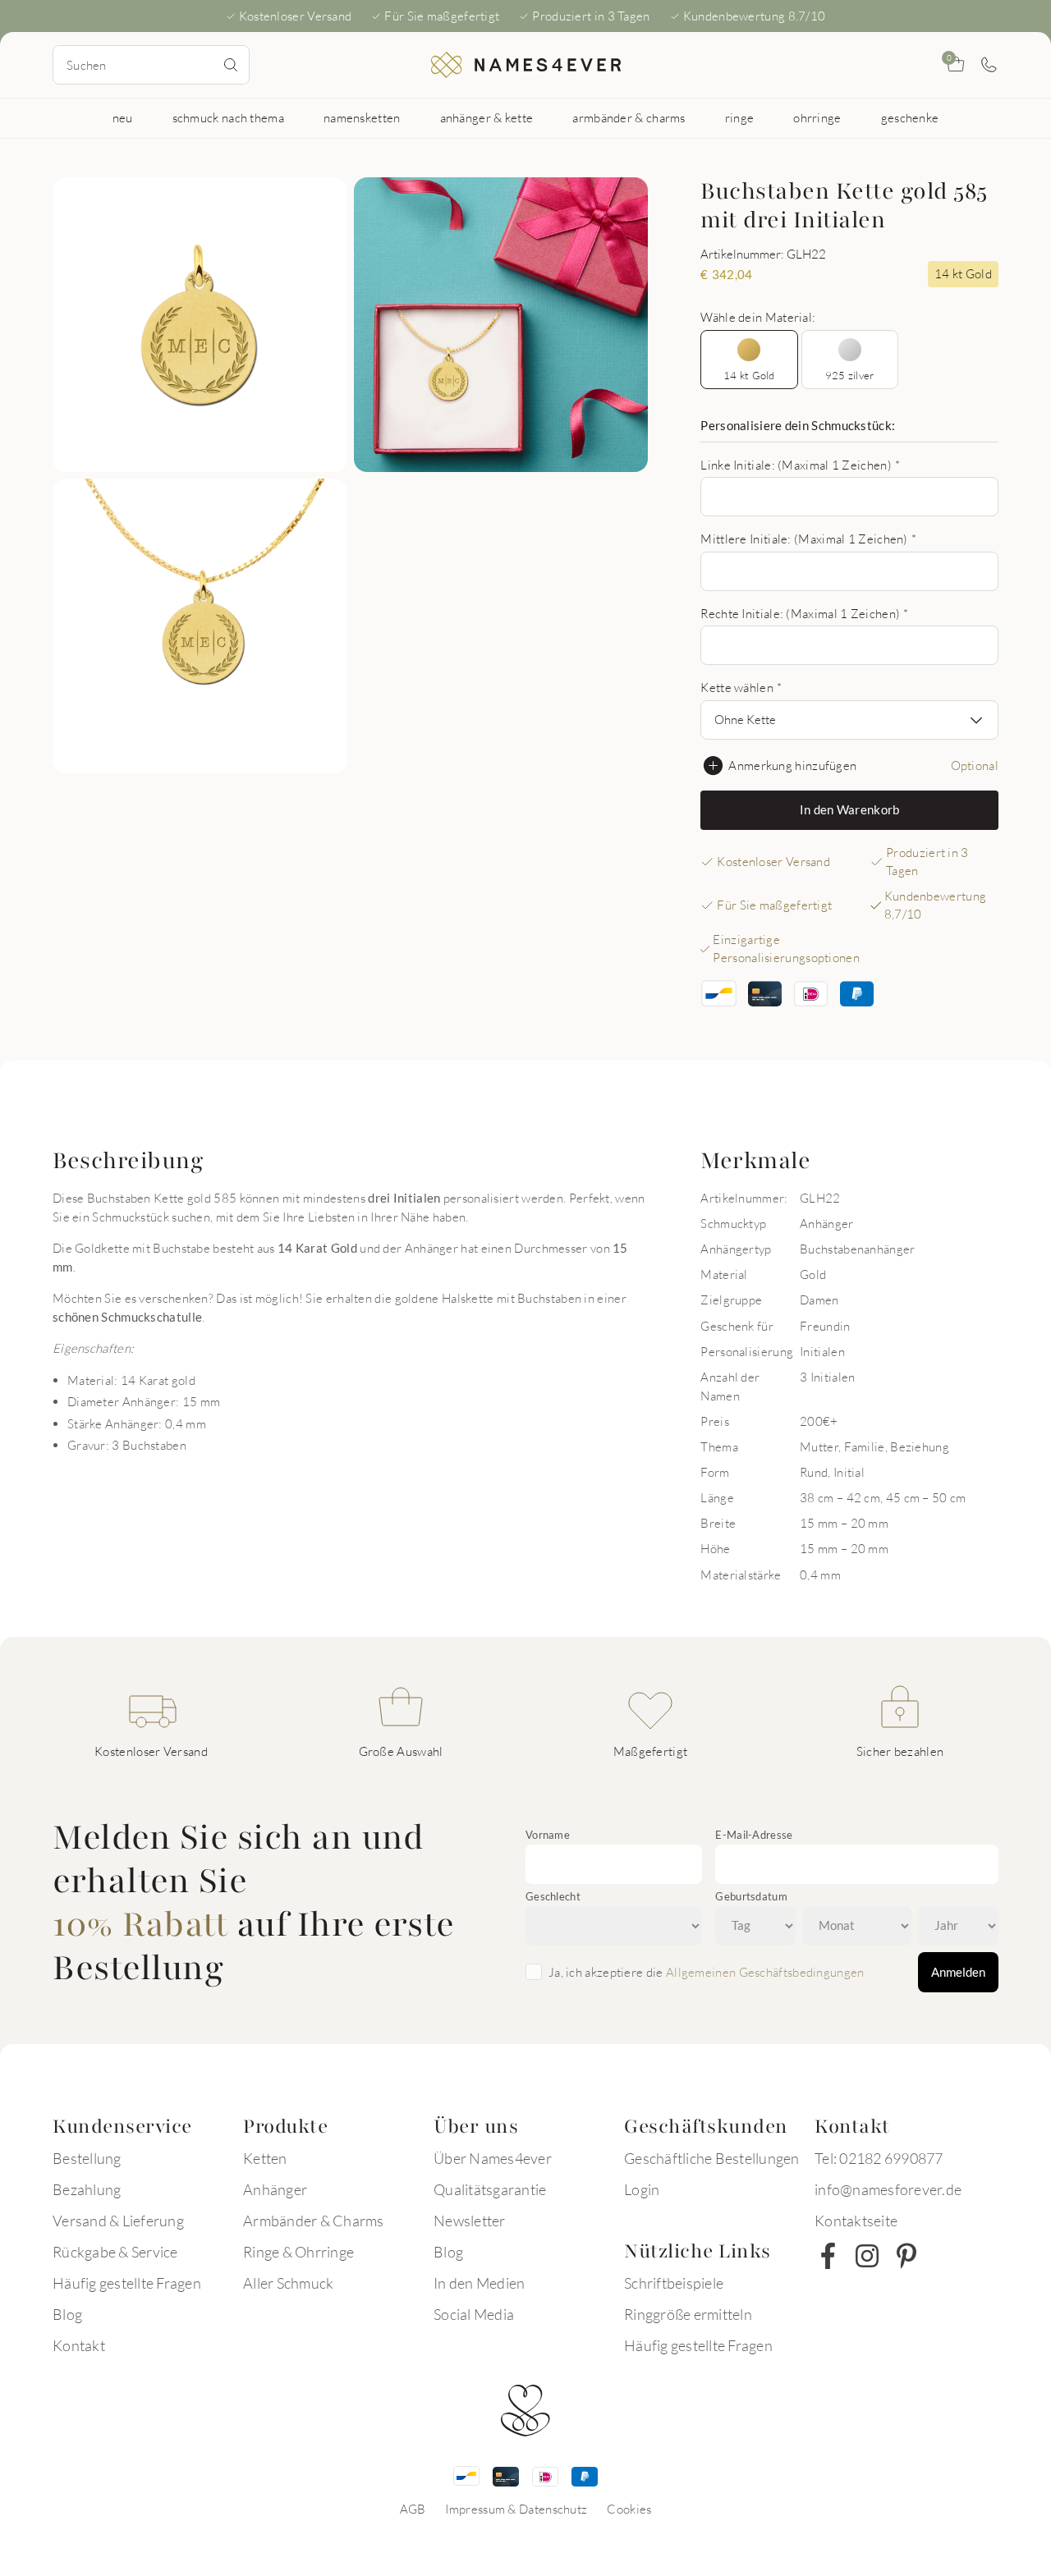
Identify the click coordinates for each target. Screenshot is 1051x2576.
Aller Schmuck (288, 2283)
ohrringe (817, 117)
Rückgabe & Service (115, 2252)
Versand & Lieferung (118, 2221)
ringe (740, 117)
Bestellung (87, 2158)
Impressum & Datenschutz (516, 2509)
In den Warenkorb (850, 809)
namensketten (362, 117)
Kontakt (79, 2345)
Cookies (629, 2509)
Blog (67, 2314)
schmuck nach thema (228, 117)
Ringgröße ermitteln (688, 2314)
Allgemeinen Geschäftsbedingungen (765, 1972)
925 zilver (850, 375)
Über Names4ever (493, 2158)
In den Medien (479, 2283)
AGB (413, 2509)
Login (642, 2189)
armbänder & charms (629, 117)
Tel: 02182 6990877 (879, 2158)
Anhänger (275, 2189)
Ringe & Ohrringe (298, 2252)
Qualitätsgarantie (490, 2189)
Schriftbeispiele (674, 2283)
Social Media (474, 2314)
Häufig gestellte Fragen (127, 2283)
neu (123, 117)
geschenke (910, 117)
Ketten (265, 2158)
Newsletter (470, 2221)
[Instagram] (867, 2256)
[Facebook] (828, 2256)
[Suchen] (231, 65)
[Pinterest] (906, 2256)
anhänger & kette (487, 117)
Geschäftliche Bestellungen (712, 2158)
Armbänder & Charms (314, 2221)
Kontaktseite (856, 2221)
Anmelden (958, 1972)
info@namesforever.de (888, 2189)
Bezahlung (87, 2189)
